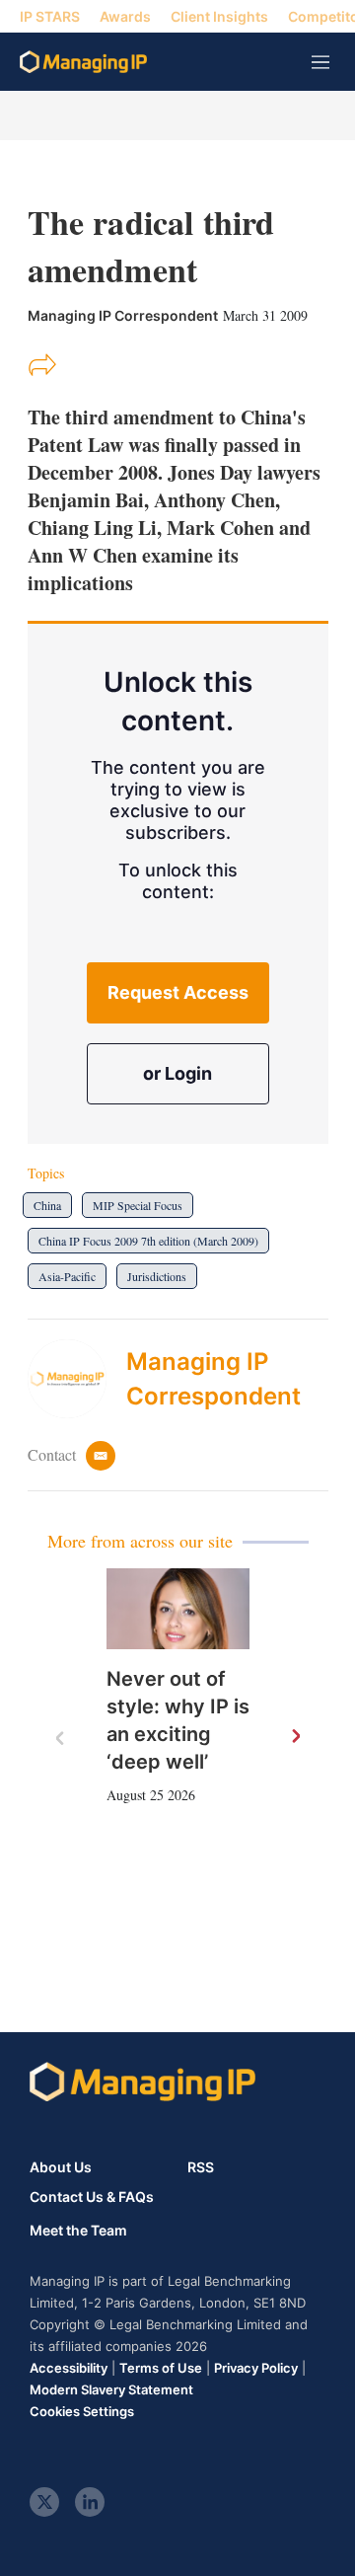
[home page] (83, 62)
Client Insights (219, 16)
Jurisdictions (157, 1276)
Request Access (178, 992)
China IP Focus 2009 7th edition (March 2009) (148, 1241)
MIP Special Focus (138, 1205)
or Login (177, 1073)
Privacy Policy (256, 2368)
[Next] (295, 1737)
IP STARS (50, 16)
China (47, 1205)
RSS (201, 2167)
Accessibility (69, 2368)
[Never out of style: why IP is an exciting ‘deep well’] (178, 1609)
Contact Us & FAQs (92, 2197)
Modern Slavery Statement (111, 2389)
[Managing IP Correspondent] (77, 1379)
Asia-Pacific (67, 1276)
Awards (125, 16)
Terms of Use (161, 2368)
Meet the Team (78, 2231)
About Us (61, 2167)
